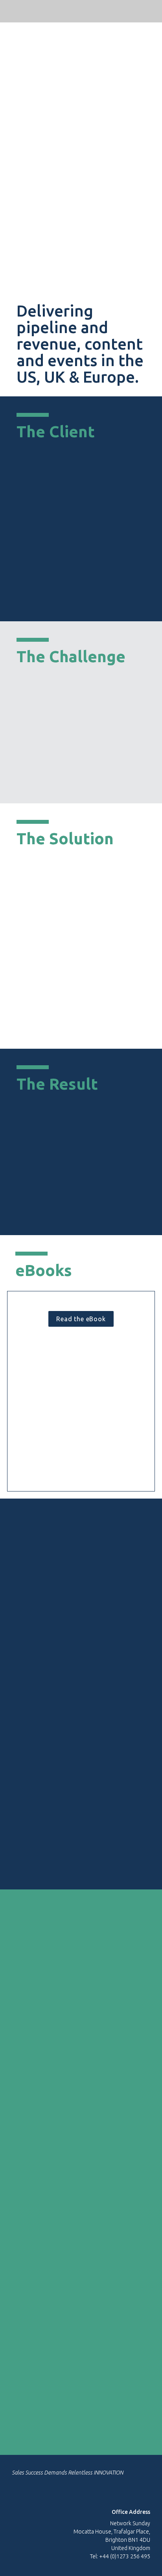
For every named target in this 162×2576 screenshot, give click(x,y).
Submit (75, 2431)
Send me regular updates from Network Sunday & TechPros (73, 2403)
